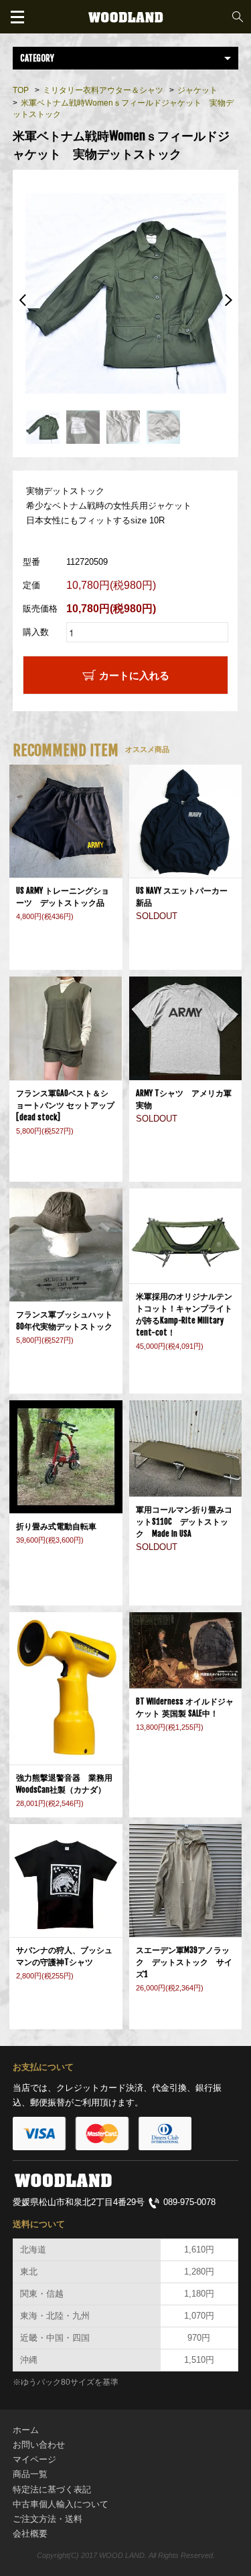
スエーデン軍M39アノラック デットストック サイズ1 (184, 1962)
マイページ (34, 2459)
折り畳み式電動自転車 (60, 1526)
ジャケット (197, 90)
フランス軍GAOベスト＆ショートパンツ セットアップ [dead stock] (65, 1105)
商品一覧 (30, 2474)
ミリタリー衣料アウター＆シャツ (103, 90)
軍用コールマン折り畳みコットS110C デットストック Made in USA (184, 1522)
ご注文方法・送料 (48, 2519)
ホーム (26, 2430)
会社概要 (30, 2534)
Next (228, 300)
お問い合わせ (39, 2445)
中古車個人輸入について (61, 2504)
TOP (21, 90)
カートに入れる (134, 675)
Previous (23, 300)
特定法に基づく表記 (52, 2489)
